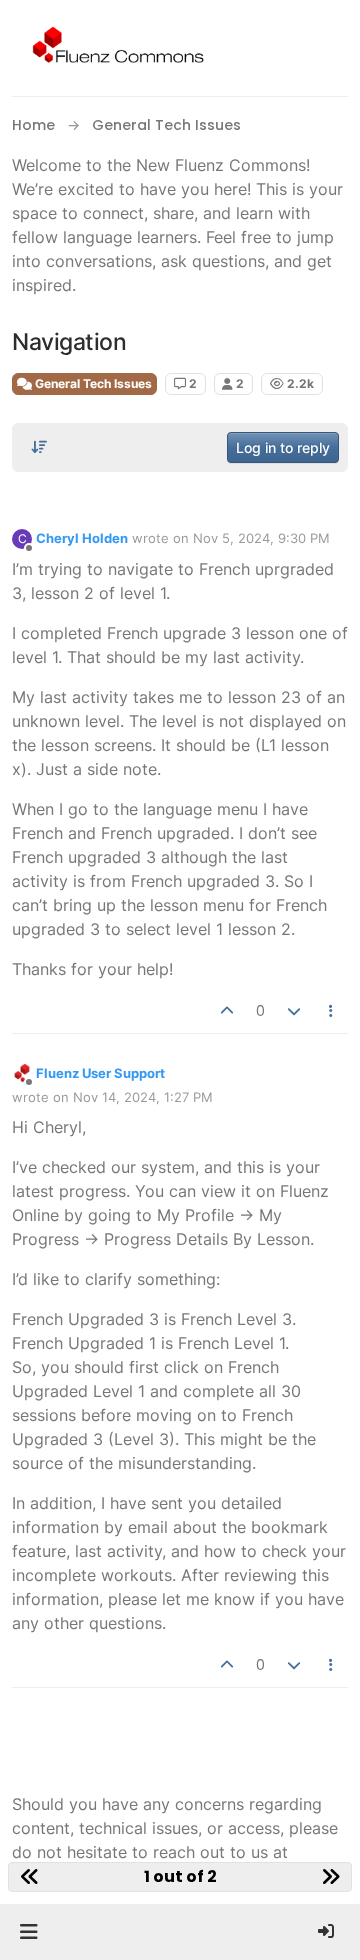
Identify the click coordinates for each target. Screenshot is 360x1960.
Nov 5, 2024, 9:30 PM (261, 538)
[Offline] (22, 1072)
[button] (28, 1932)
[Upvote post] (228, 1011)
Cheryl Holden (82, 538)
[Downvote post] (294, 1011)
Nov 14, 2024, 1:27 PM (143, 1097)
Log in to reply (283, 447)
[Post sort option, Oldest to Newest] (39, 447)
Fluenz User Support (100, 1073)
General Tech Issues (92, 383)
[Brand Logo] (114, 48)
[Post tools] (332, 1011)
